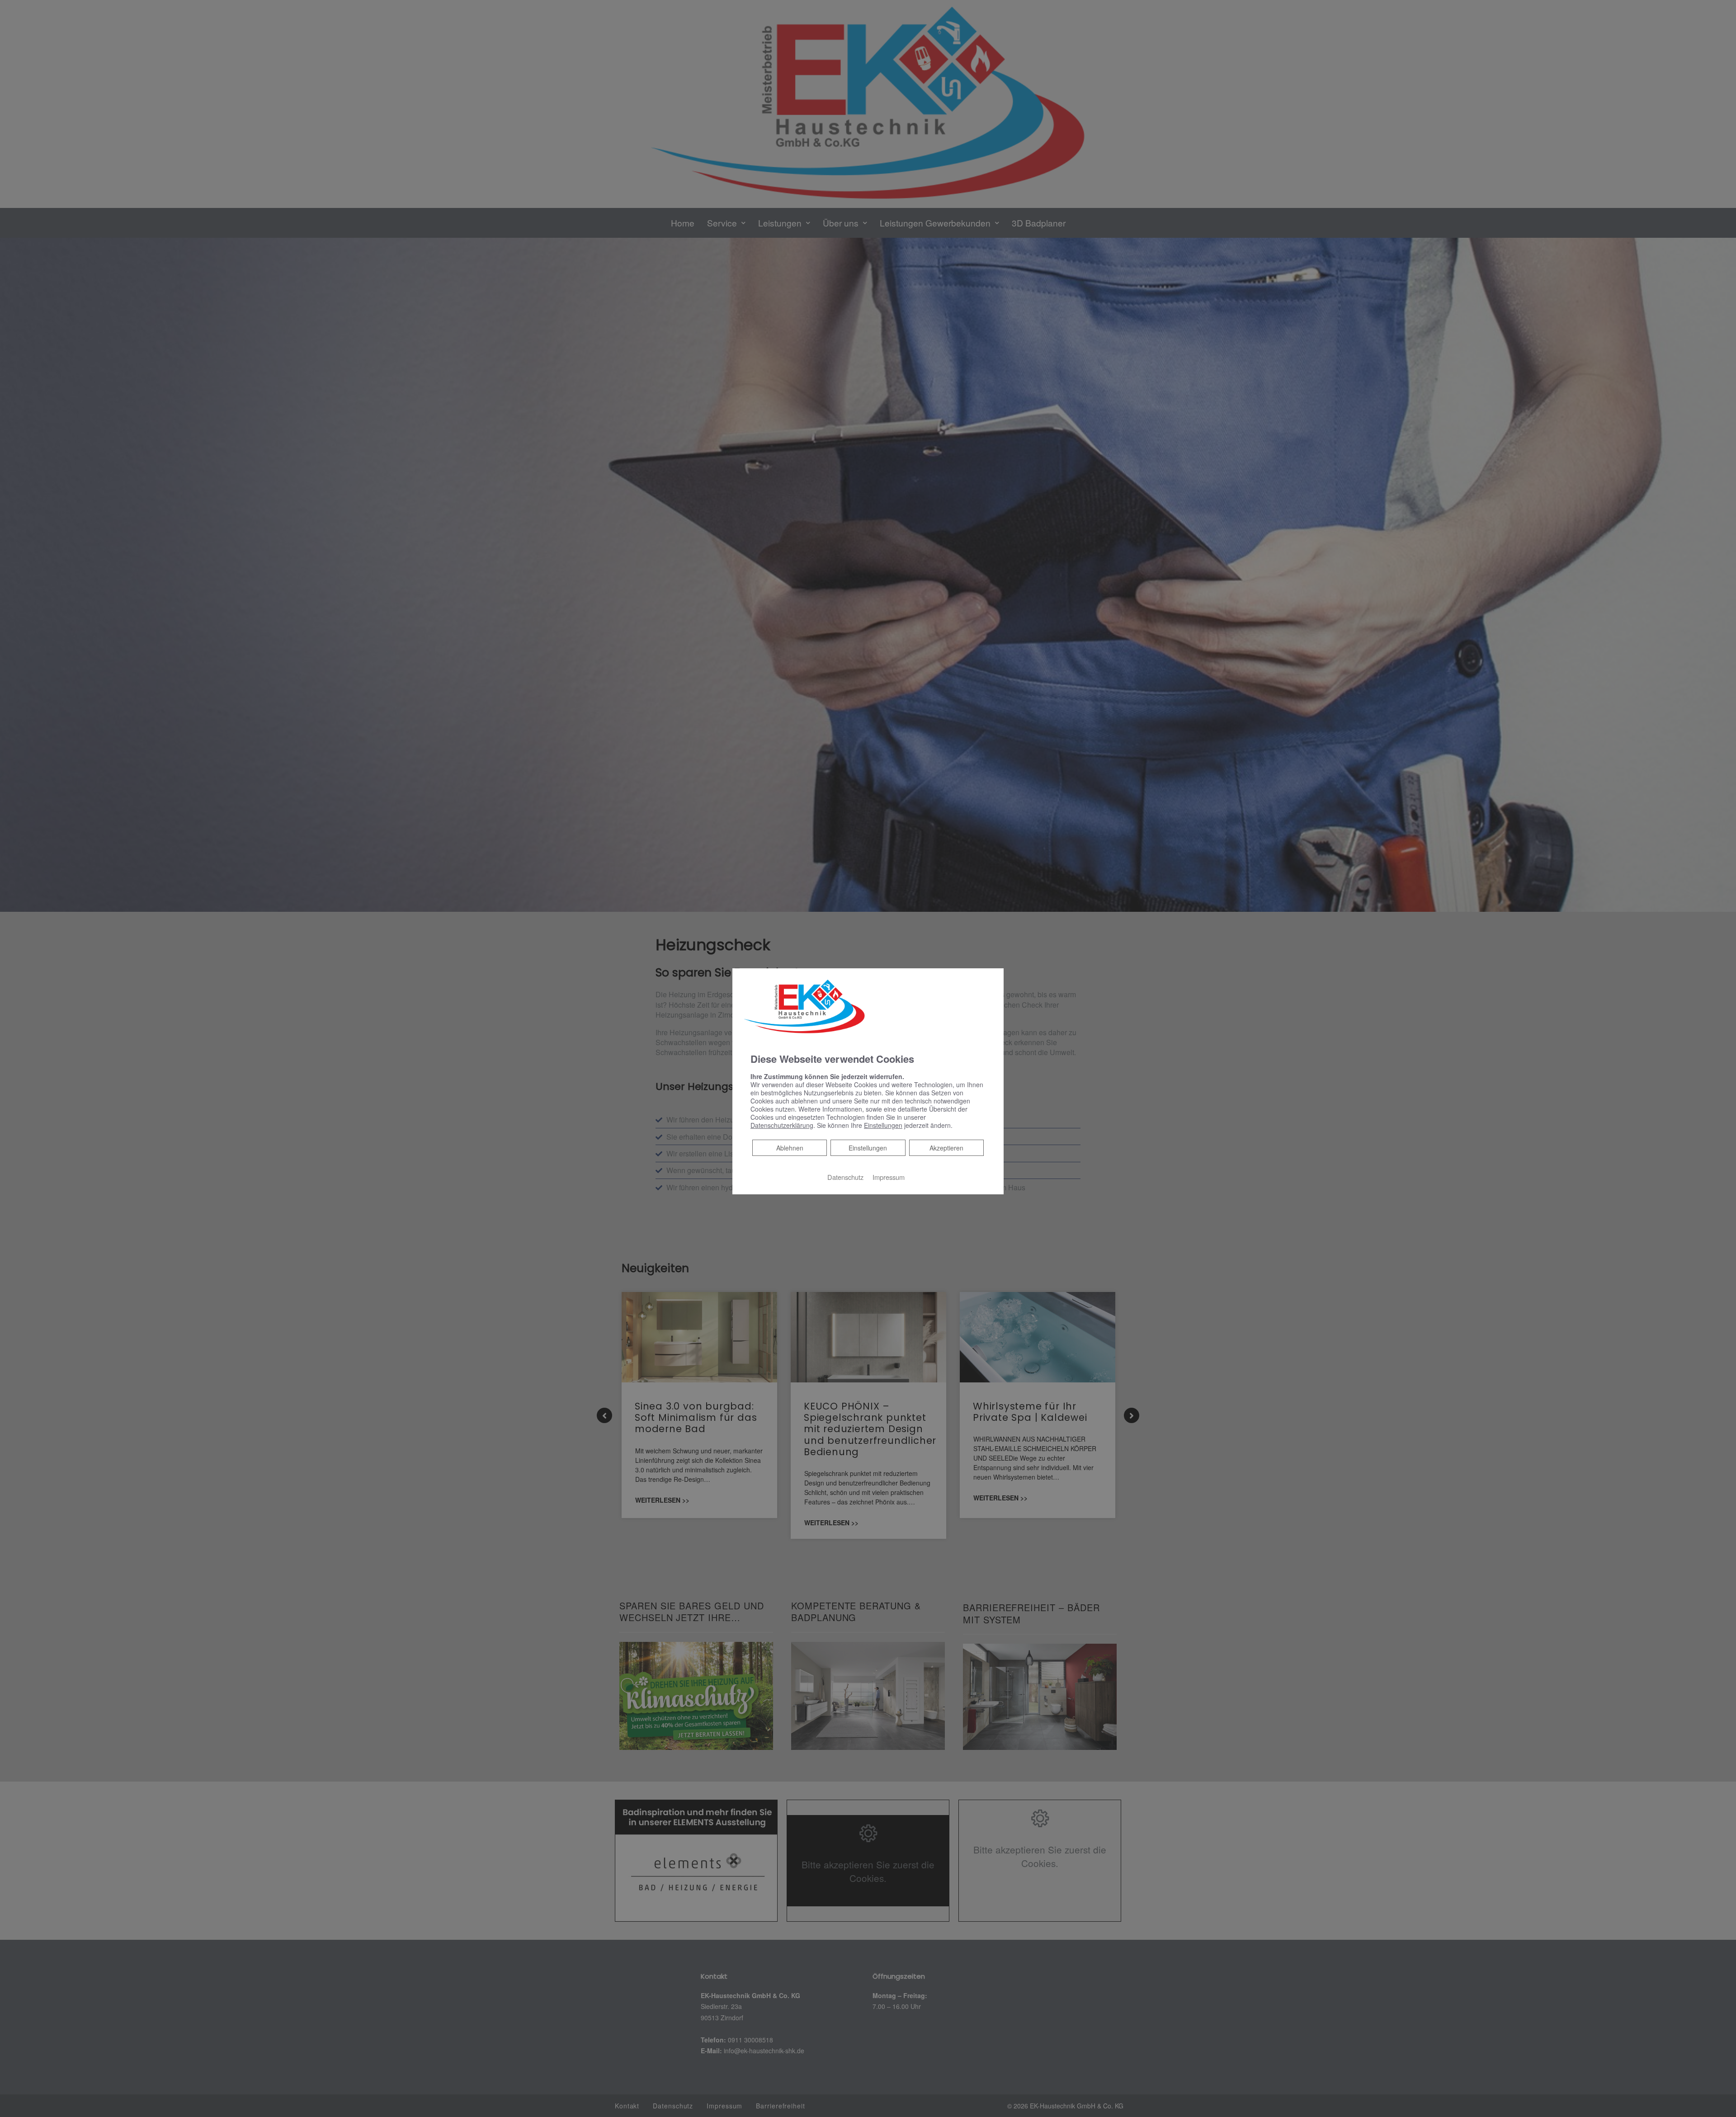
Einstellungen (868, 1148)
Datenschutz (845, 1177)
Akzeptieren (946, 1148)
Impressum (889, 1177)
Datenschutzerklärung (782, 1125)
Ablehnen (790, 1148)
